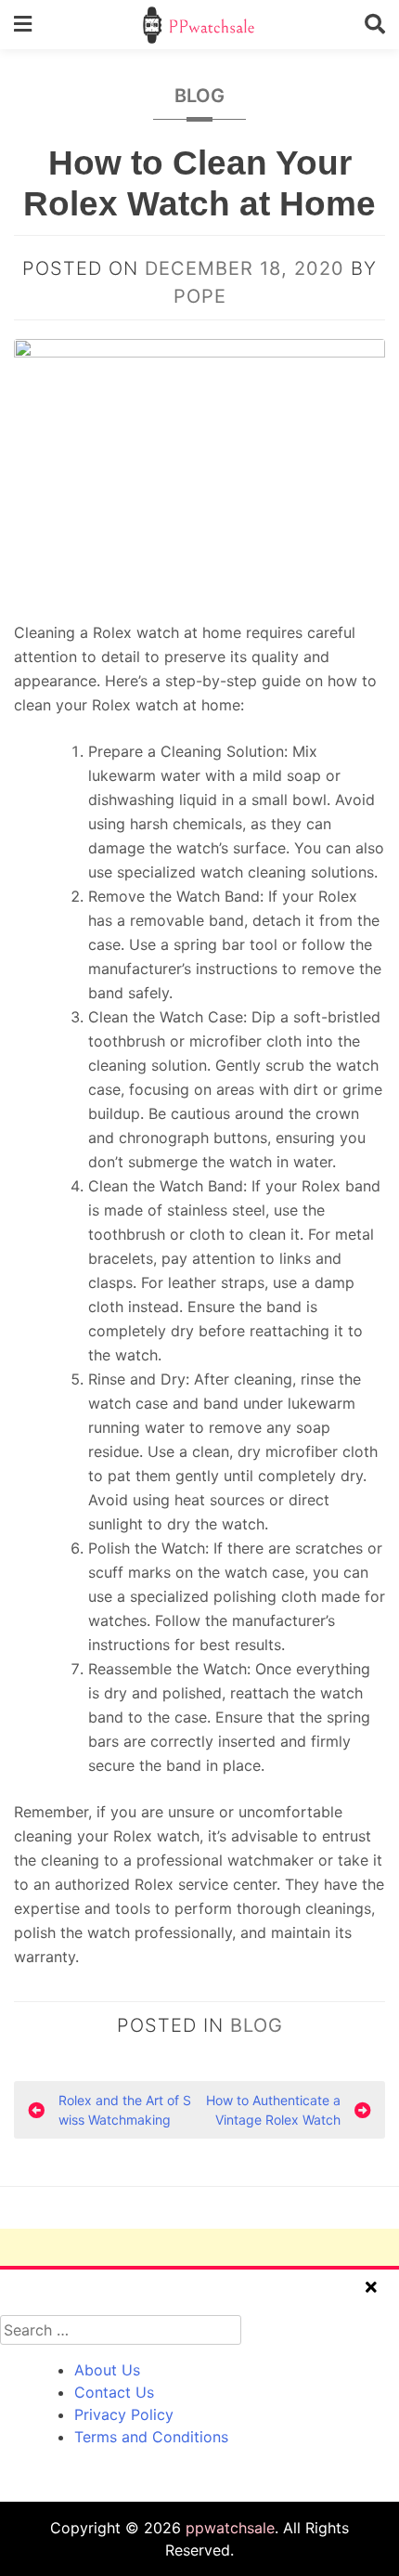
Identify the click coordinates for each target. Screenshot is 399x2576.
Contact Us (114, 2392)
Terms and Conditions (151, 2437)
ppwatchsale (230, 2528)
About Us (107, 2370)
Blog (199, 96)
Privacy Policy (124, 2414)
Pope (200, 296)
